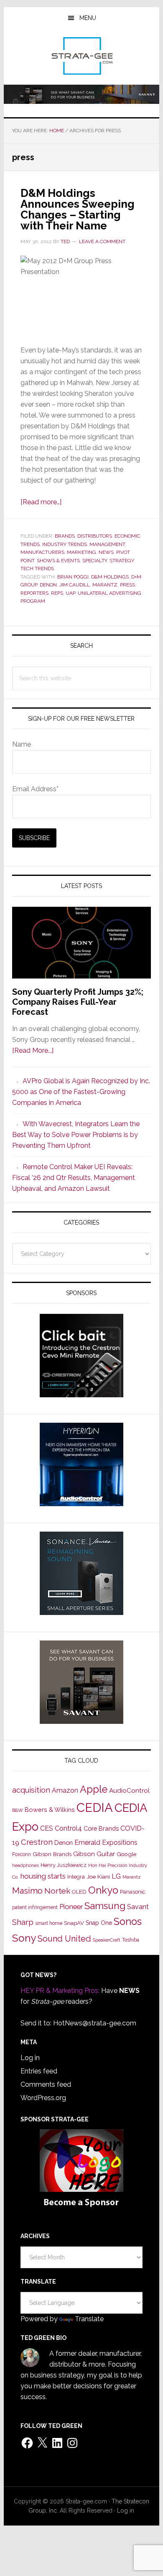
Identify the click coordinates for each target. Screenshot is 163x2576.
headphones (25, 1865)
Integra (76, 1877)
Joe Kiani (98, 1877)
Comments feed (46, 2084)
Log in (30, 2058)
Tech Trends (37, 569)
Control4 (68, 1828)
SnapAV (74, 1923)
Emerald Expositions (106, 1843)
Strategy (122, 561)
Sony (24, 1938)
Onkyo (103, 1890)
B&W (18, 1810)
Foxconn (22, 1854)
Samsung (105, 1906)
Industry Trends (65, 544)
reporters (34, 593)
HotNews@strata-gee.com (95, 2023)
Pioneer (71, 1907)
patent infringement (35, 1907)
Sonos (128, 1922)
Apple (94, 1789)
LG (116, 1876)
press (127, 585)
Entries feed (39, 2071)
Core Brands (101, 1828)
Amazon (65, 1790)
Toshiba (131, 1940)
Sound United (64, 1939)
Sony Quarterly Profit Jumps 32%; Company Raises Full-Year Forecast (78, 1002)
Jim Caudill (75, 585)
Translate (89, 2319)
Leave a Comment (102, 241)
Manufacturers (42, 552)
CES (47, 1828)
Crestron (37, 1842)
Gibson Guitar (94, 1854)
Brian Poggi (73, 577)
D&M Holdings (110, 577)
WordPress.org (43, 2098)
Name (22, 744)
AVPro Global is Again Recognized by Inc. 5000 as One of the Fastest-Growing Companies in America (81, 1092)
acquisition (31, 1790)
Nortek (57, 1891)
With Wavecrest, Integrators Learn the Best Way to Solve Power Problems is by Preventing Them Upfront (76, 1135)
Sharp (23, 1922)
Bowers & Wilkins (50, 1810)
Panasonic (133, 1892)
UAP (70, 593)
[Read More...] (33, 1050)
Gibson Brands (52, 1854)
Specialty (95, 561)
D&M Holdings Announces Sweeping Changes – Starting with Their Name (78, 209)
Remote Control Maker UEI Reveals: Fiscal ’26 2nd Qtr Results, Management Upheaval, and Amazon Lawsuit (74, 1178)
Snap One (99, 1923)
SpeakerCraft (107, 1940)
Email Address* (35, 789)
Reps (57, 593)
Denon (48, 585)
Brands (65, 536)
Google (126, 1854)
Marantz (105, 585)
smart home (49, 1923)
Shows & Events (58, 561)
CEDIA (95, 1807)
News (106, 552)
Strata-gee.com (81, 56)
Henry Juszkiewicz (64, 1865)
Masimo (27, 1891)
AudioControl (129, 1791)
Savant (138, 1907)
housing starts (43, 1876)
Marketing (81, 552)
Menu (88, 18)
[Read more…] (41, 502)
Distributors (95, 536)
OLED (79, 1892)
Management (107, 544)
